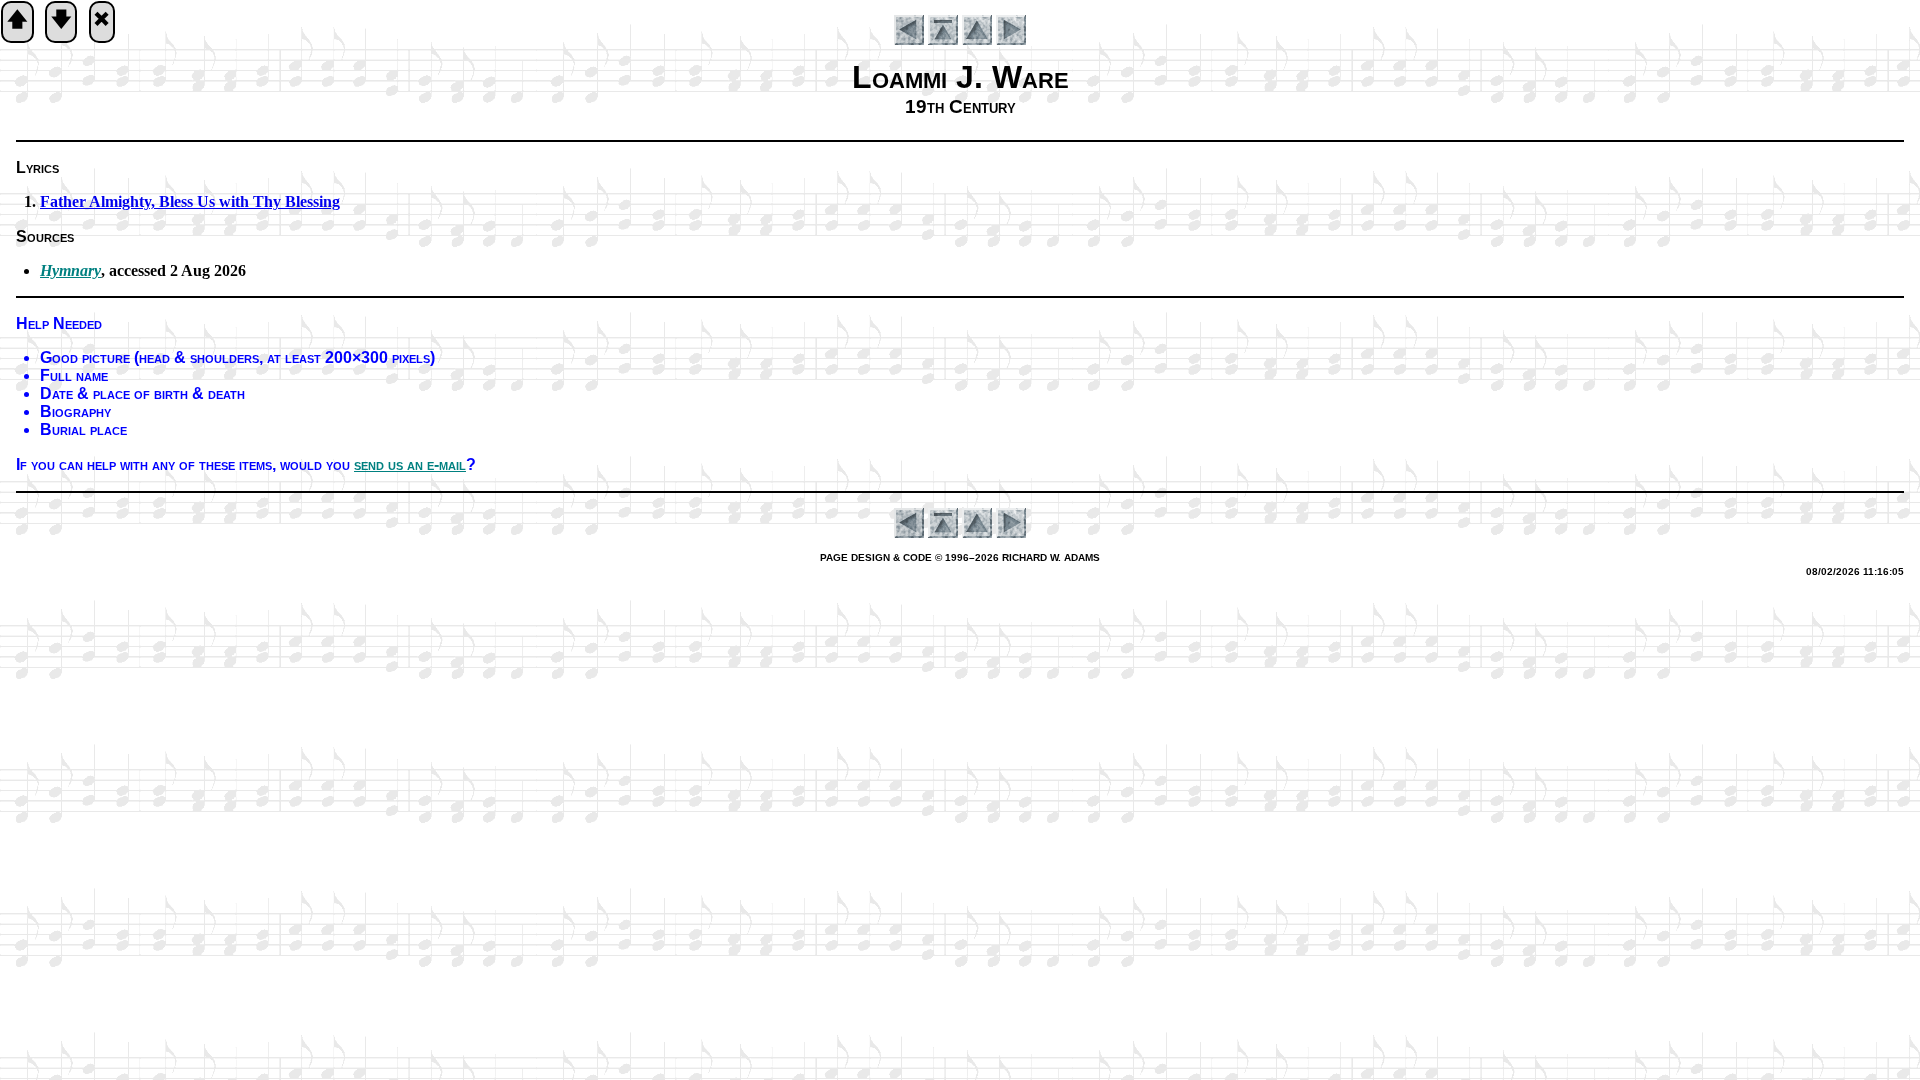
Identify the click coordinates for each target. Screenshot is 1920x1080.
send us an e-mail (410, 464)
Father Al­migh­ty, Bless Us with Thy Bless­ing (190, 201)
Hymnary (70, 270)
